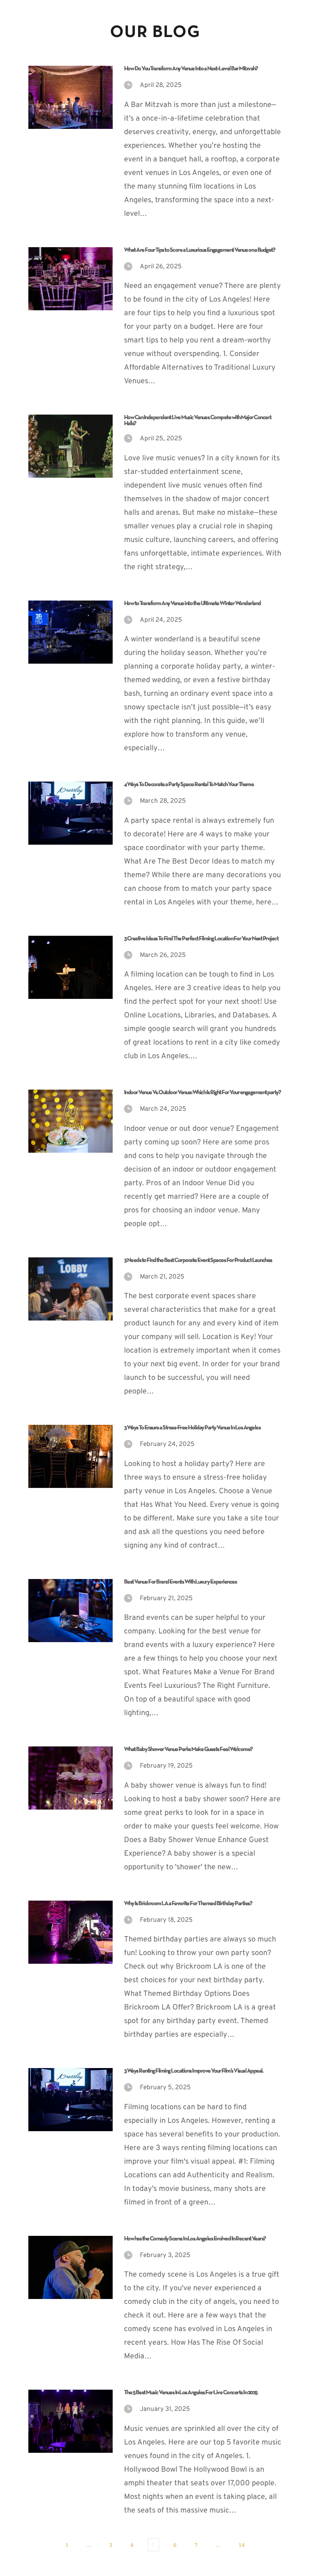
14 (242, 2545)
